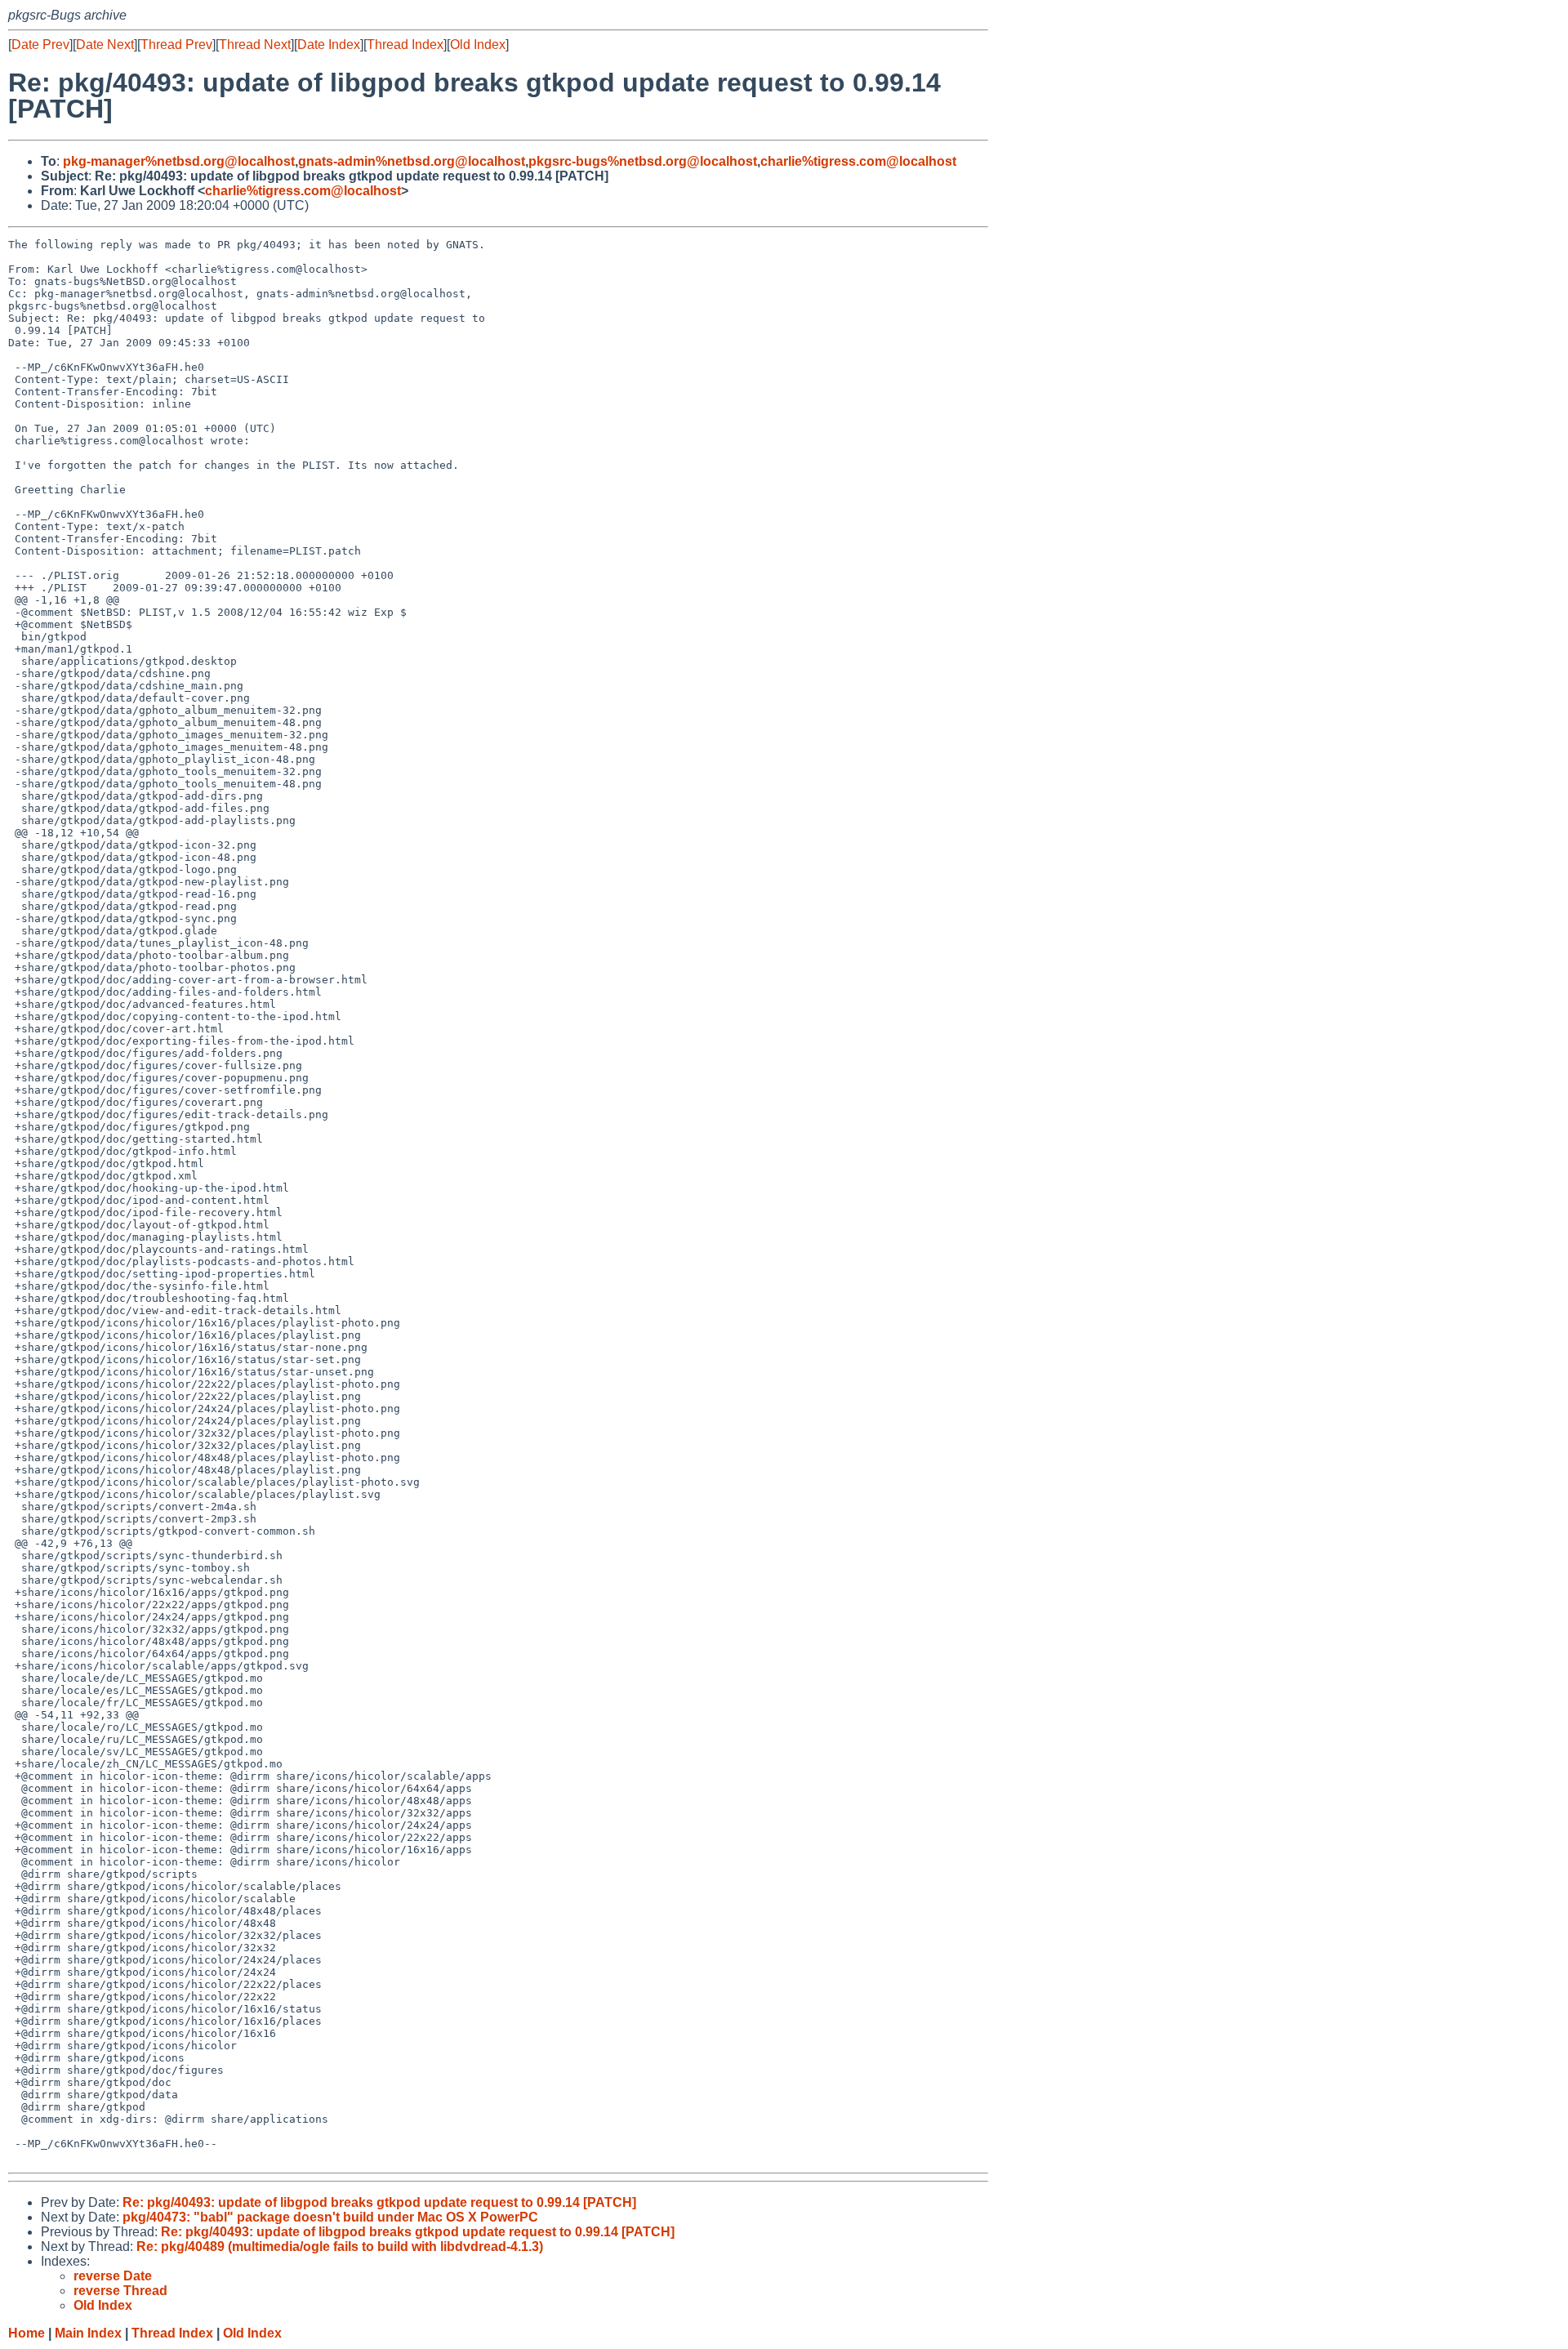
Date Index (329, 45)
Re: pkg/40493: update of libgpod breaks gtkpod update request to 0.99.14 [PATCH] (379, 2202)
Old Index (478, 45)
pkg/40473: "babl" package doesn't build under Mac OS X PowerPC (330, 2217)
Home (27, 2333)
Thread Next (255, 45)
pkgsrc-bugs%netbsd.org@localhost (643, 161)
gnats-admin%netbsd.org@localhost (412, 161)
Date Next (105, 45)
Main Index (88, 2333)
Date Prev (40, 45)
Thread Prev (176, 45)
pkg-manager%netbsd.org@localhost (179, 161)
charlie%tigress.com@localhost (858, 161)
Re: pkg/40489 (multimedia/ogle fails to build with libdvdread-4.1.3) (340, 2246)
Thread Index (405, 45)
